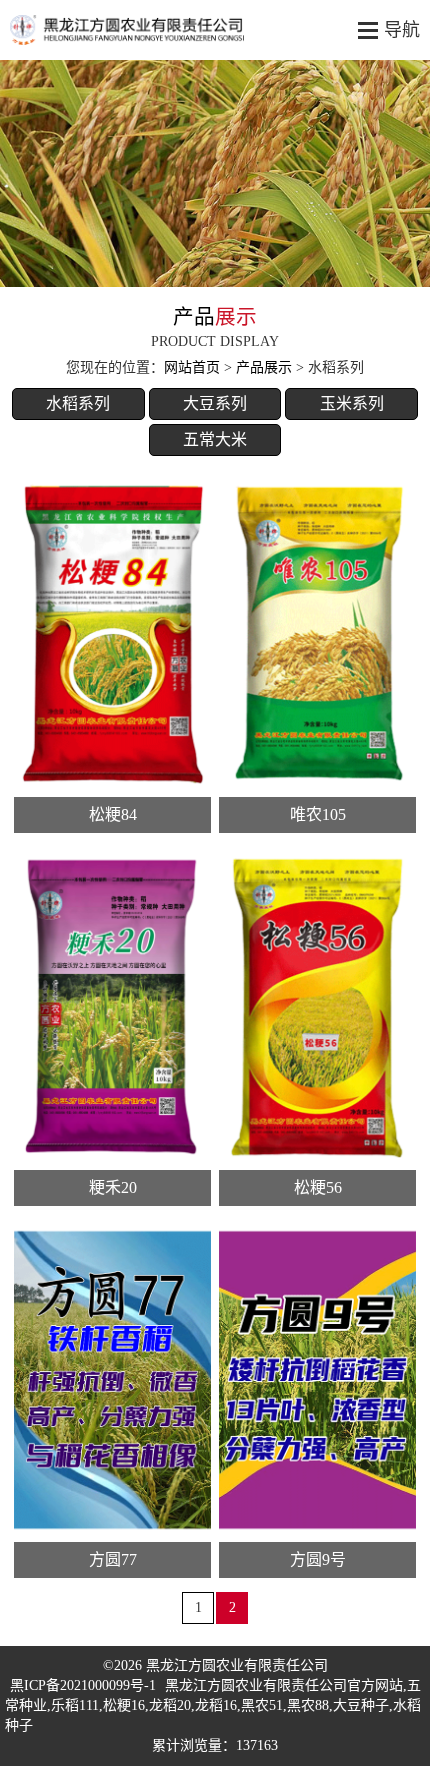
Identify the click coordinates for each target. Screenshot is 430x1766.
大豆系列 (215, 403)
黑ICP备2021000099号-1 (83, 1685)
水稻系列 (78, 403)
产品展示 (264, 367)
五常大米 (215, 439)
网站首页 (192, 367)
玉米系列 (352, 403)
